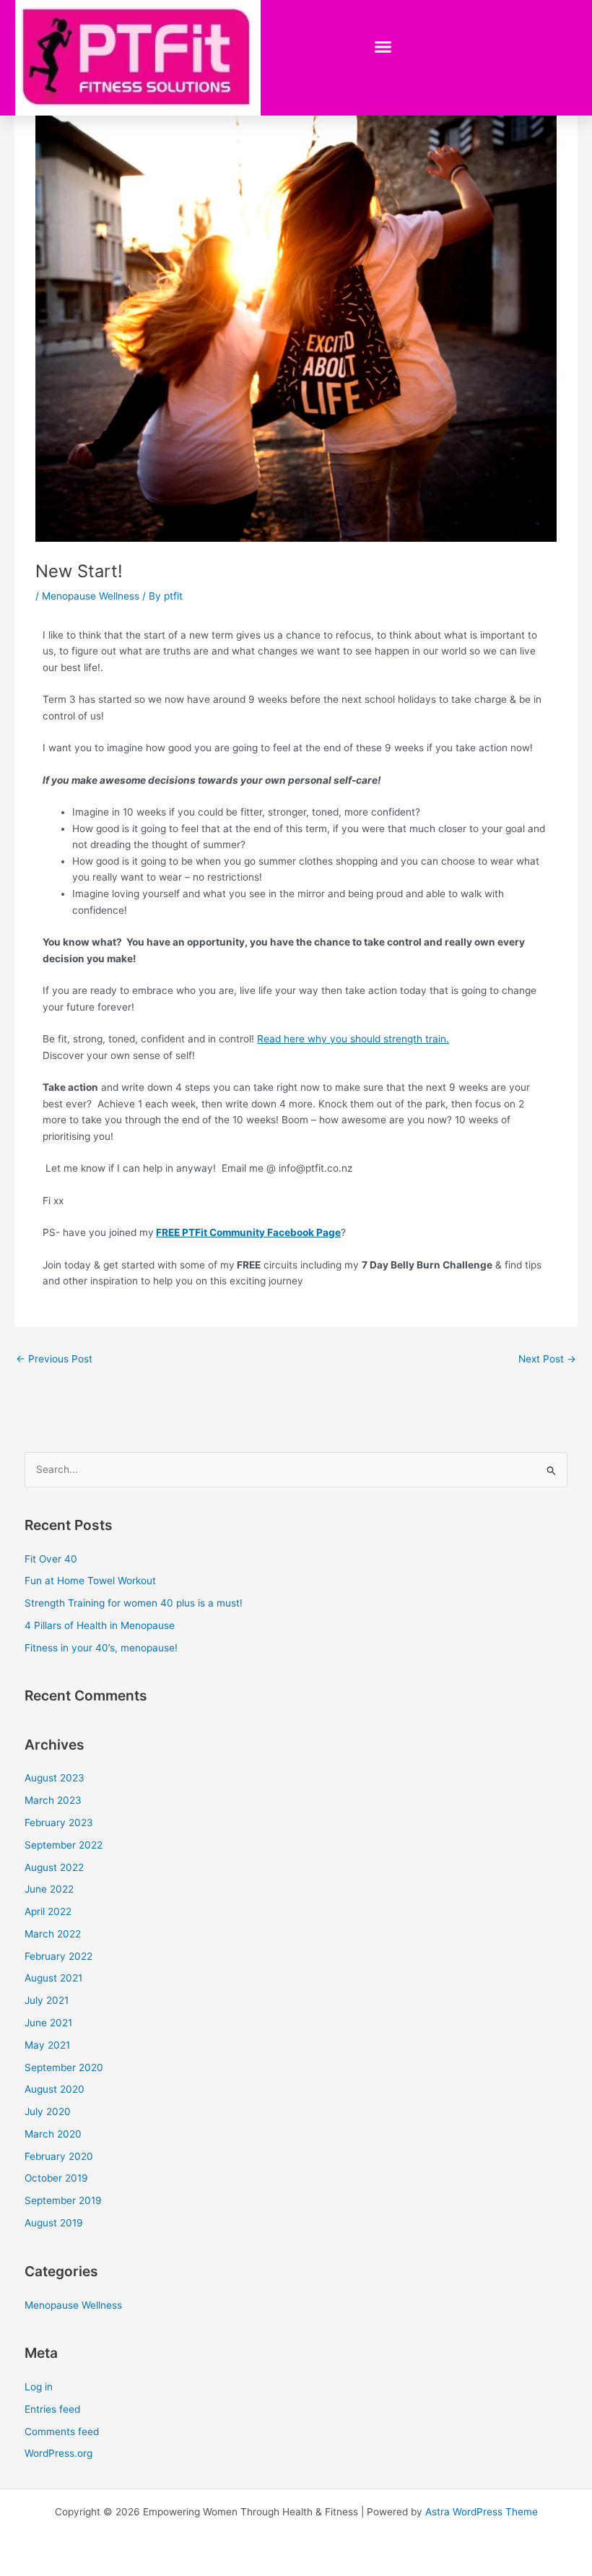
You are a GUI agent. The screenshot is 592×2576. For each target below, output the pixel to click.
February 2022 (58, 1956)
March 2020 (53, 2134)
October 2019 (56, 2178)
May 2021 (47, 2045)
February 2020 (59, 2156)
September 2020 (64, 2067)
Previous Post (54, 1359)
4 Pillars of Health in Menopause (100, 1625)
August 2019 (54, 2223)
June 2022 (49, 1889)
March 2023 (53, 1800)
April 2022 (48, 1911)
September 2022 (64, 1845)
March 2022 (53, 1934)
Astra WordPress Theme (482, 2512)
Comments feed (62, 2432)
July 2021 (47, 2000)
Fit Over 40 (51, 1559)
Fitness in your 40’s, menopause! (101, 1648)
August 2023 (55, 1778)
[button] (383, 47)
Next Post (547, 1359)
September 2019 (63, 2200)
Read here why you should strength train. (353, 1039)
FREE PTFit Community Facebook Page (248, 1232)
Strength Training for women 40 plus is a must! (134, 1603)
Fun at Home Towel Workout (90, 1581)
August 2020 (55, 2089)
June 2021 (48, 2023)
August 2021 (53, 1978)
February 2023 (59, 1823)
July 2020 (48, 2112)
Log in (39, 2387)
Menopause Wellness (91, 596)
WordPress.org (58, 2453)
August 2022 (54, 1867)
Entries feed (52, 2409)
